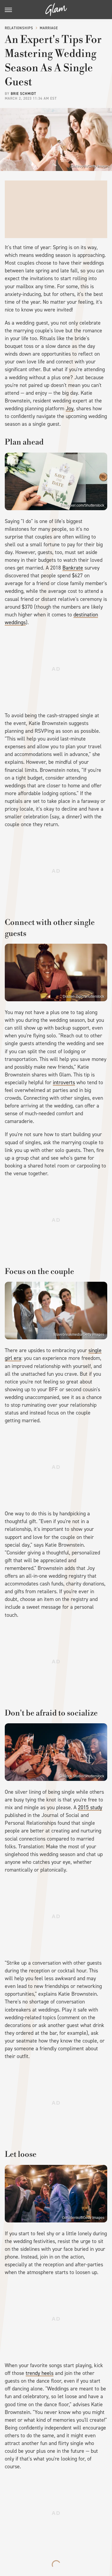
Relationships (19, 28)
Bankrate (73, 568)
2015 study (90, 1807)
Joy (70, 408)
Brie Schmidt (23, 94)
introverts (64, 1082)
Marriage (49, 28)
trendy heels (40, 2373)
